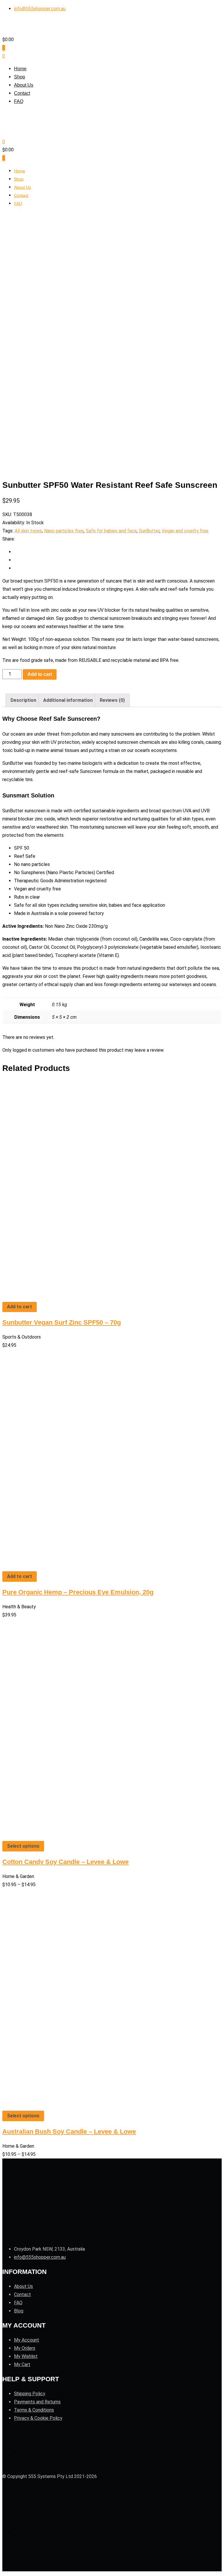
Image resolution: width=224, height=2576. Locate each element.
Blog (19, 2311)
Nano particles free (64, 531)
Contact (22, 93)
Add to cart (40, 674)
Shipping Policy (30, 2394)
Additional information (68, 700)
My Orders (25, 2348)
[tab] (23, 700)
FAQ (19, 101)
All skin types (28, 531)
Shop (20, 77)
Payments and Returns (37, 2402)
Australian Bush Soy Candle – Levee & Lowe (69, 2132)
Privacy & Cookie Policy (38, 2418)
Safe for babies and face (111, 531)
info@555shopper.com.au (40, 9)
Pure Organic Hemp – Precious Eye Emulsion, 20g (78, 1592)
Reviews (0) (112, 700)
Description (23, 700)
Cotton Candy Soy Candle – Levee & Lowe (65, 1862)
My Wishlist (26, 2356)
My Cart (22, 2364)
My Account (27, 2340)
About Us (24, 85)
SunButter (149, 531)
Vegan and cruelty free (185, 531)
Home (20, 69)
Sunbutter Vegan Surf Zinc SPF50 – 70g (62, 1322)
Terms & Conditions (34, 2410)
